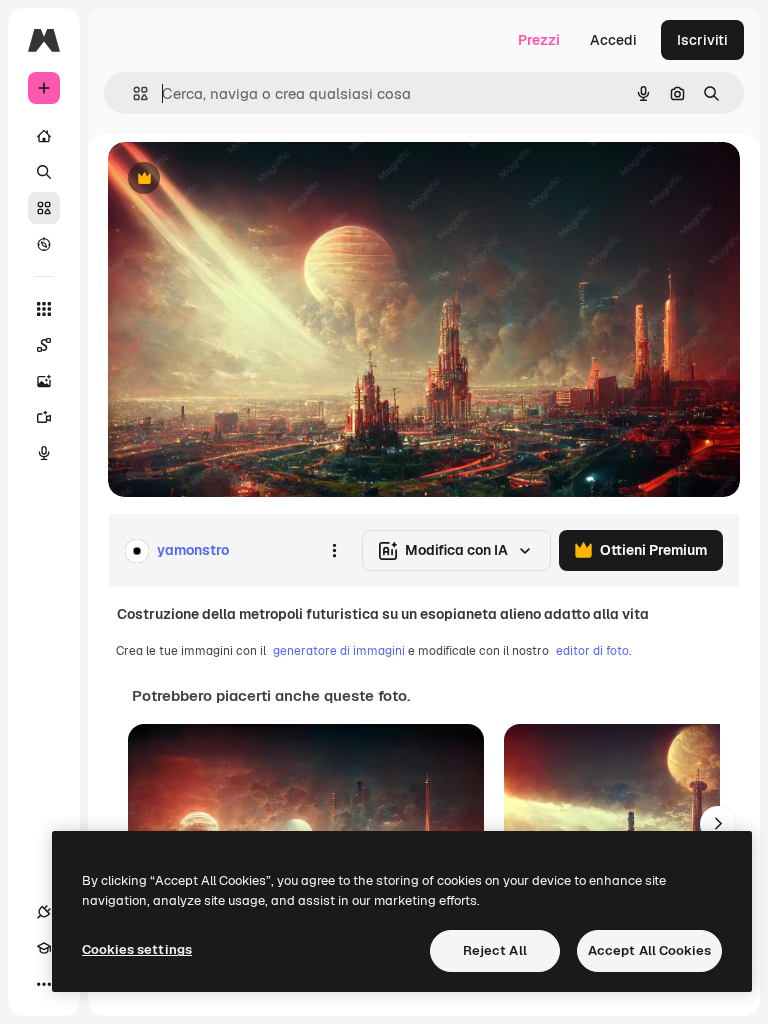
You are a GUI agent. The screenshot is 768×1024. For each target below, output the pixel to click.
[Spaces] (44, 345)
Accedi (613, 40)
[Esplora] (44, 244)
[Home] (44, 136)
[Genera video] (44, 417)
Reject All (495, 950)
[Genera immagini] (44, 381)
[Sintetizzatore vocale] (44, 453)
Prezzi (539, 40)
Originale (240, 179)
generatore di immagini (339, 651)
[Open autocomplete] (132, 93)
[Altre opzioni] (334, 551)
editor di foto (592, 651)
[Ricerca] (44, 172)
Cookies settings (137, 949)
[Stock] (44, 208)
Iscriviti (702, 40)
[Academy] (44, 948)
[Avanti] (718, 824)
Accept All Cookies (649, 950)
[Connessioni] (44, 912)
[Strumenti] (44, 309)
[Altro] (44, 984)
